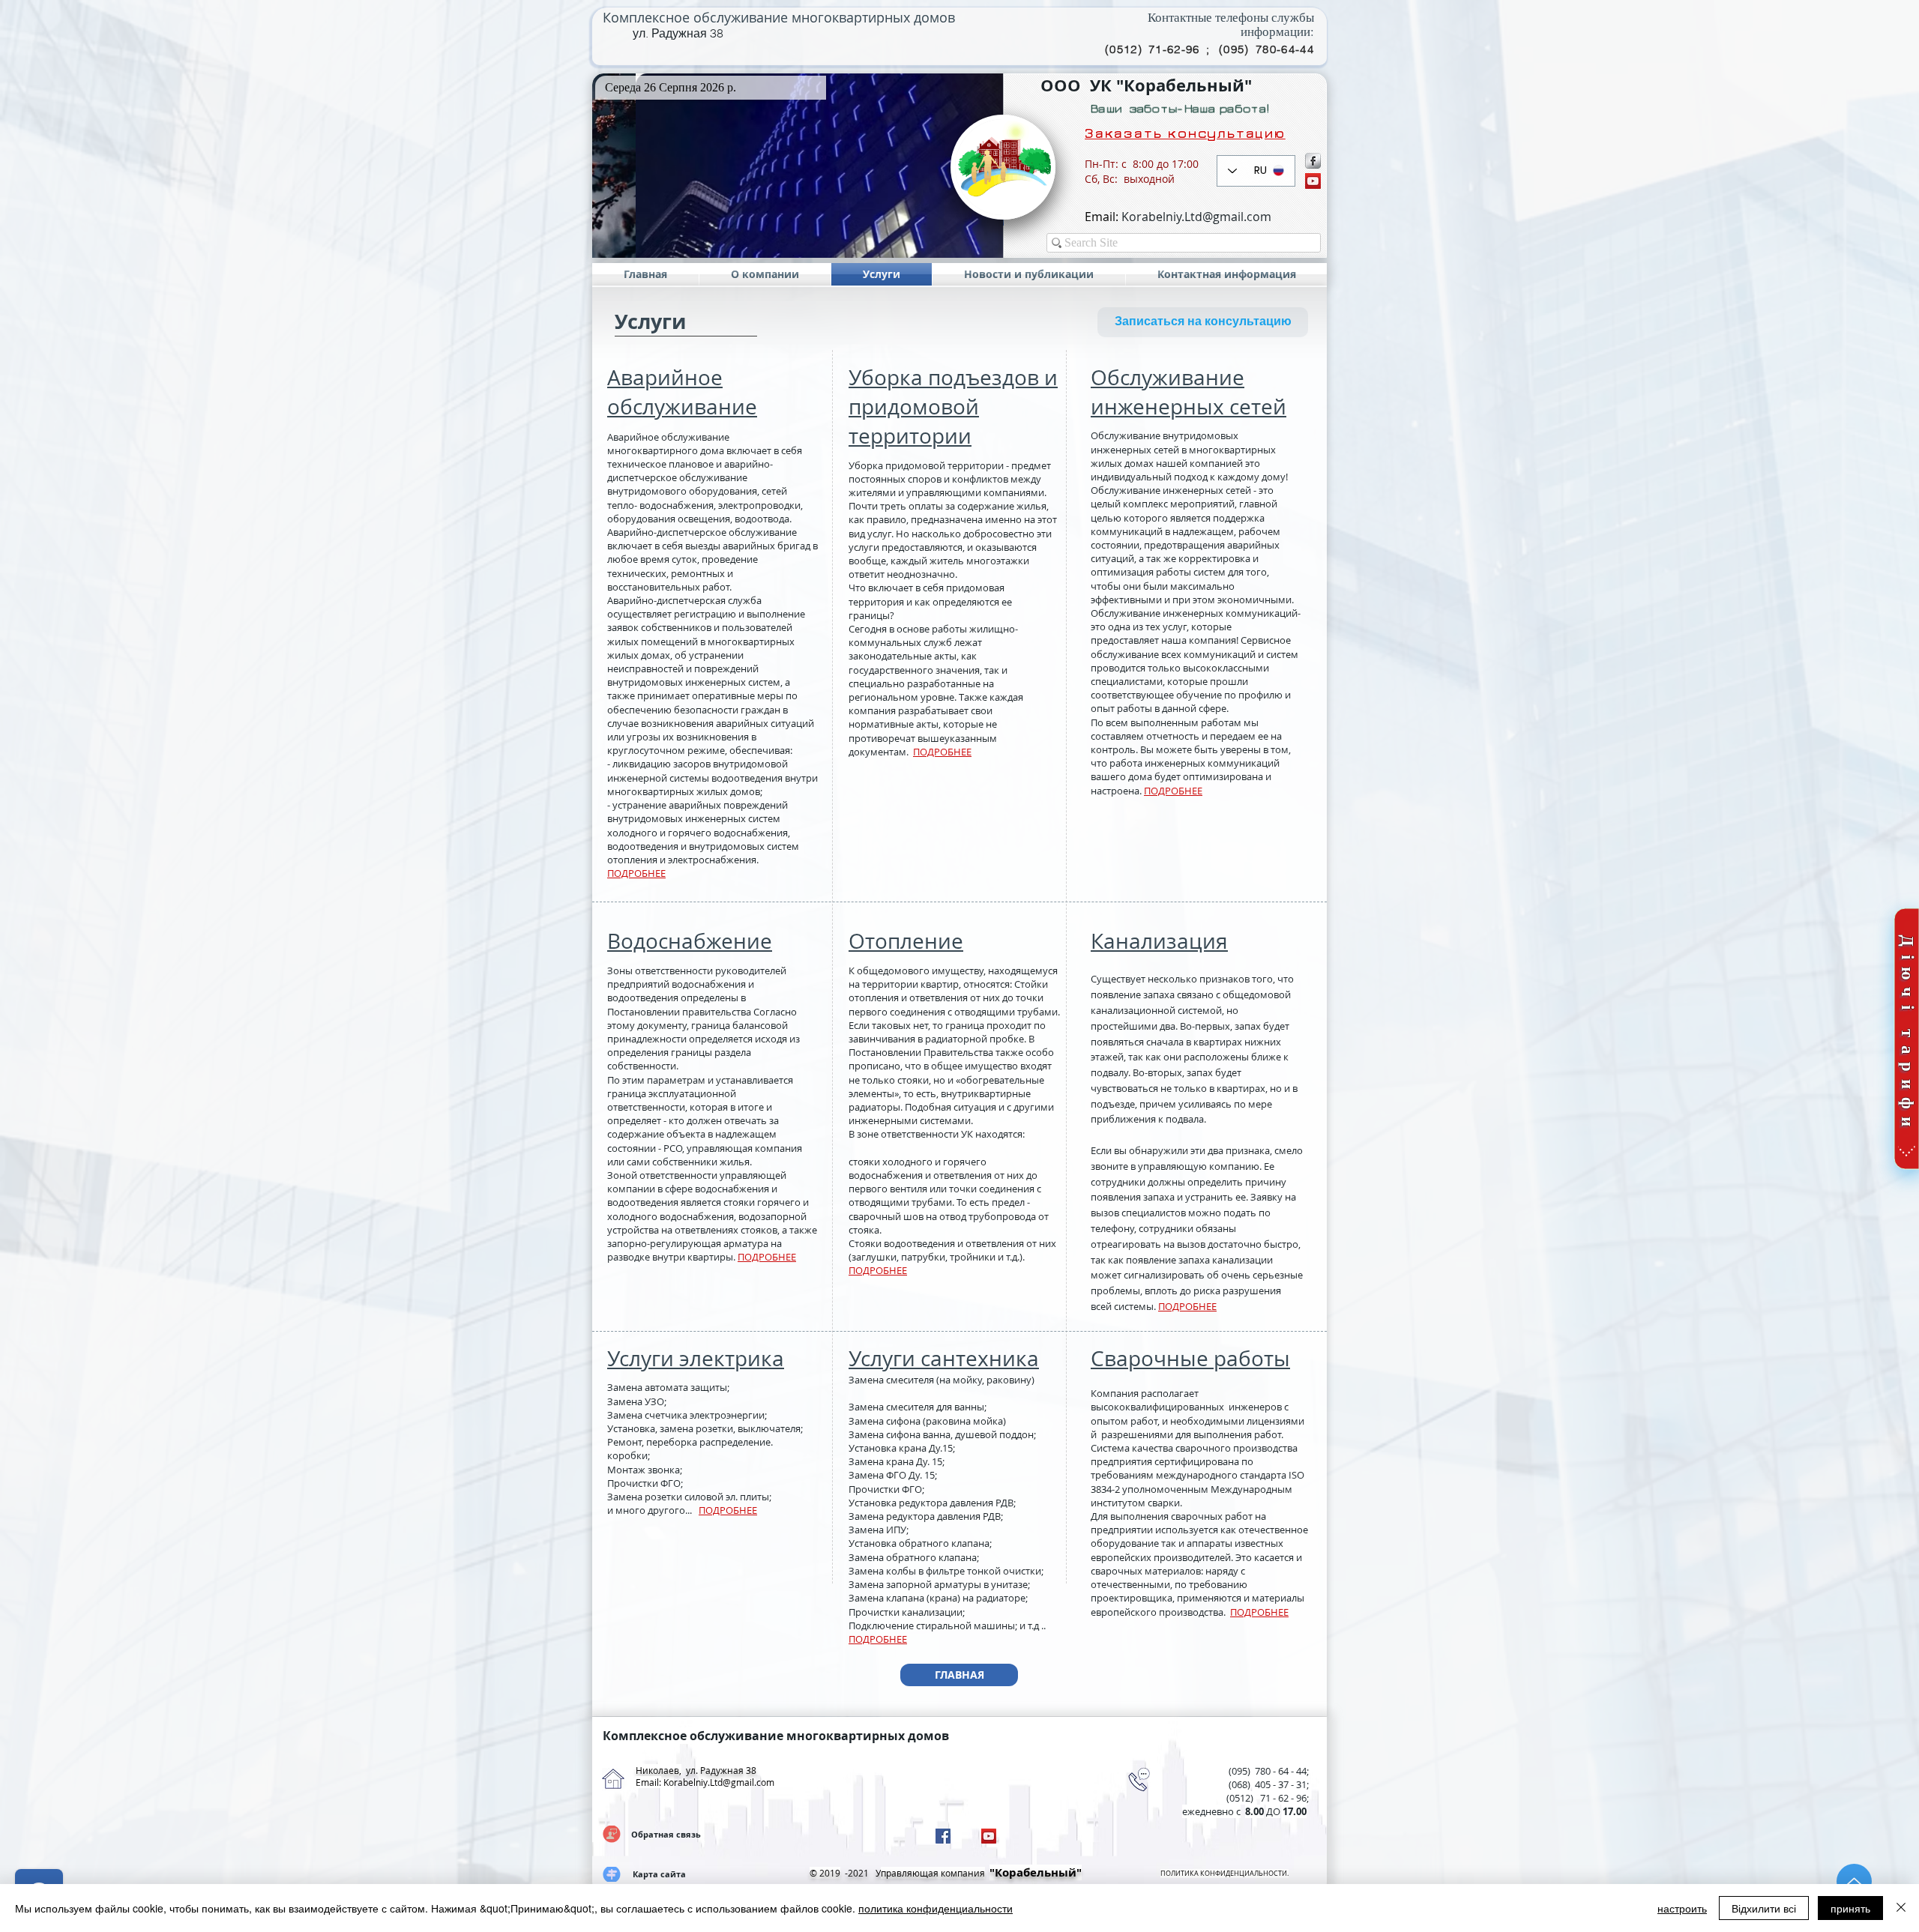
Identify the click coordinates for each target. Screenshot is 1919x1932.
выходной (1149, 179)
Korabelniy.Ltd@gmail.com (1196, 217)
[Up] (1854, 1881)
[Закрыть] (1901, 1908)
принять (1850, 1908)
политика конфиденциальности (936, 1908)
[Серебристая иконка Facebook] (1313, 161)
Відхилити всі (1764, 1908)
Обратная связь (666, 1834)
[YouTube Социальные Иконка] (1313, 181)
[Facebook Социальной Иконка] (943, 1836)
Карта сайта (659, 1874)
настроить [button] (1682, 1908)
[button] (798, 166)
